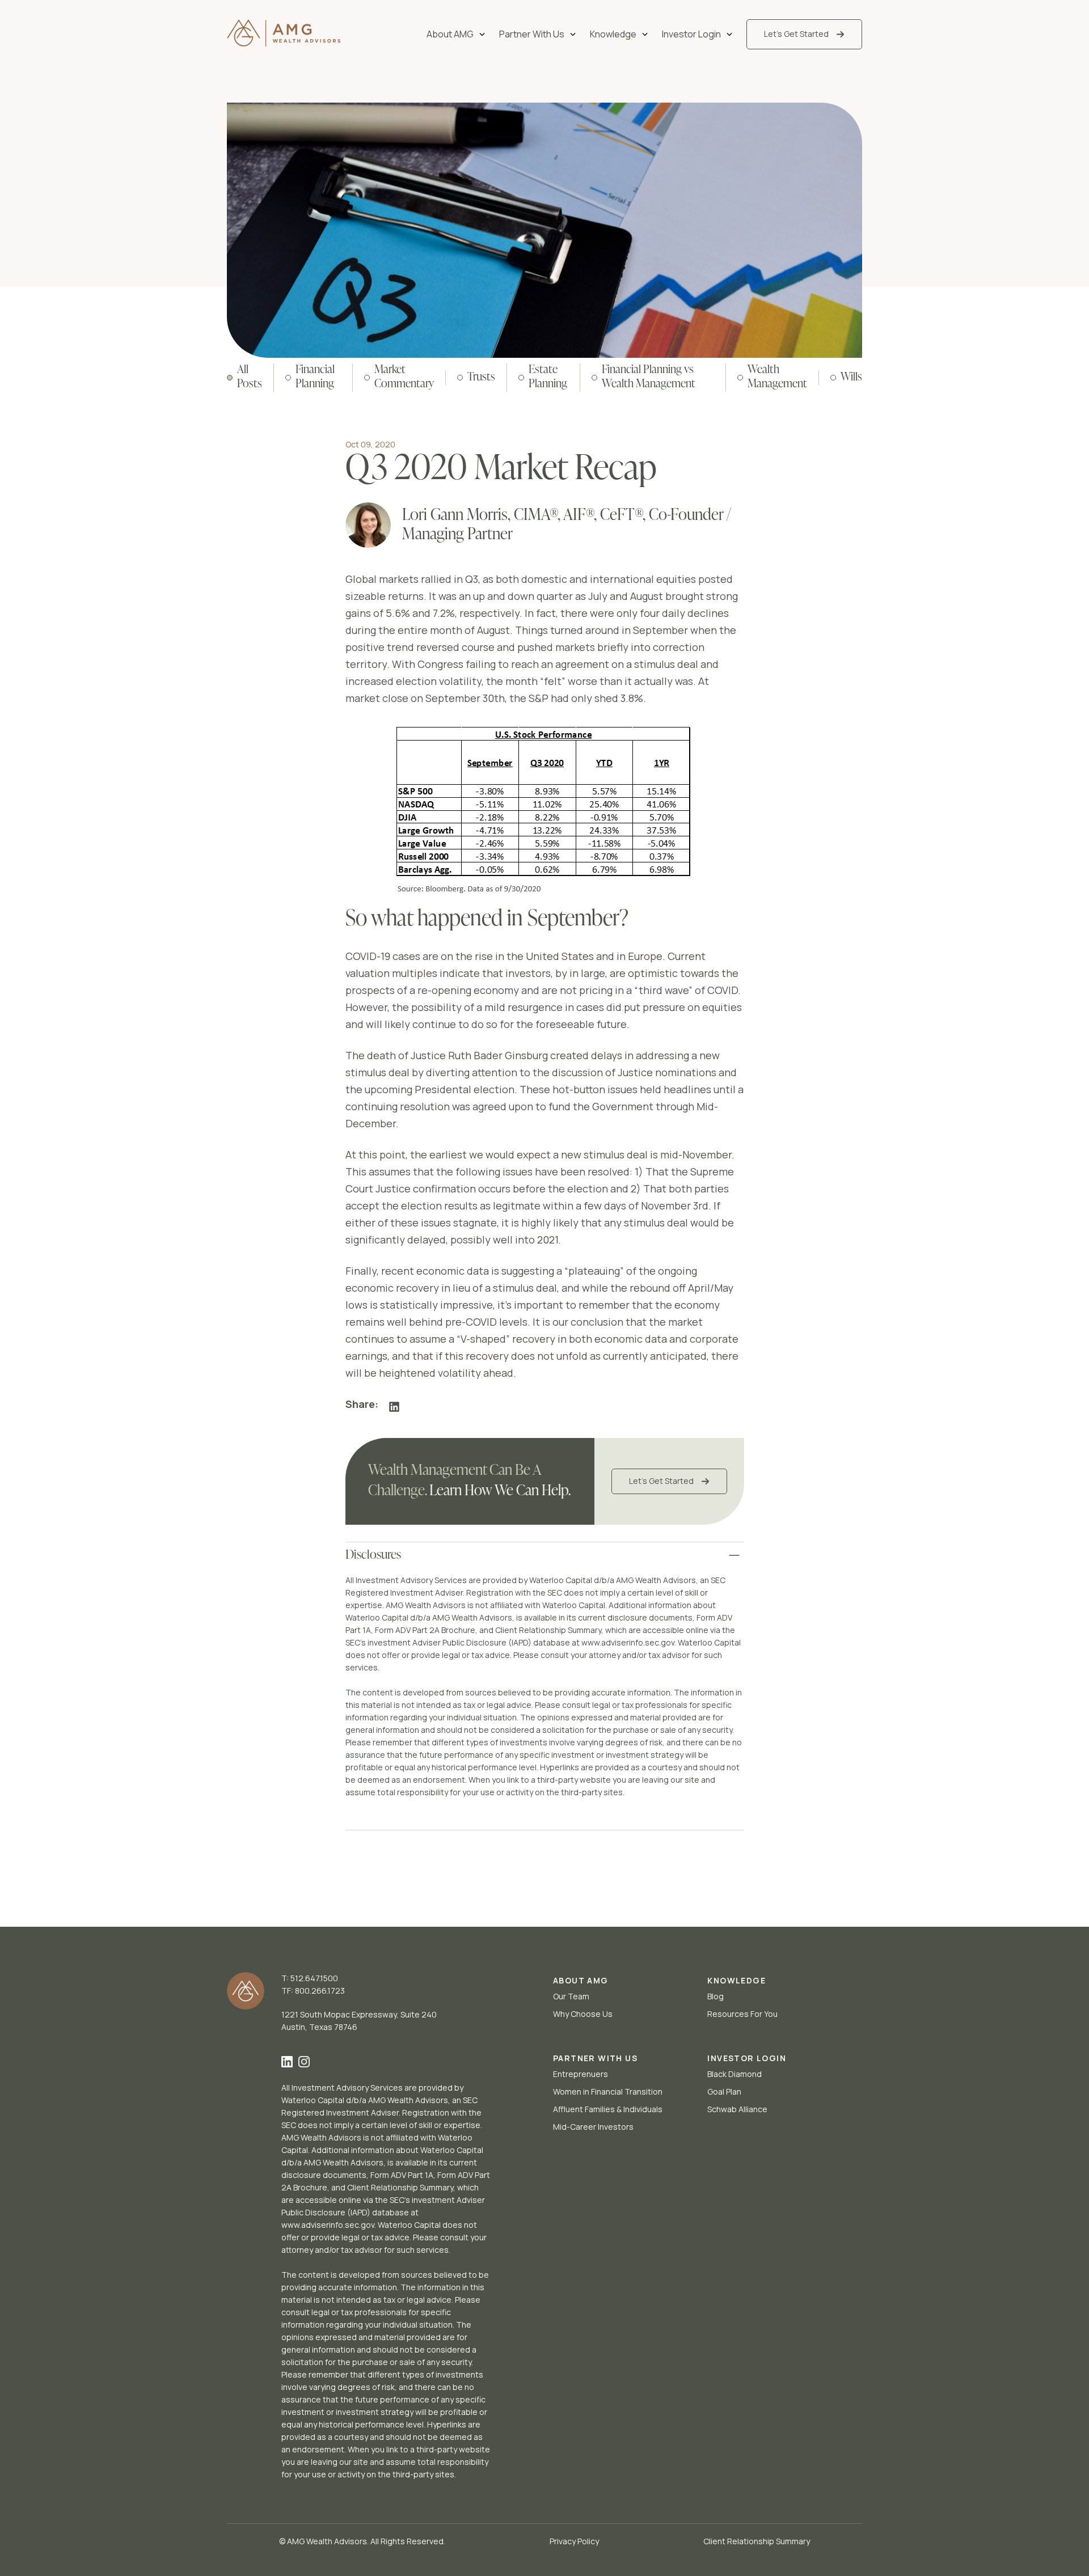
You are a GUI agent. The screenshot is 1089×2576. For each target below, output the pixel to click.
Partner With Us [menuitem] (532, 34)
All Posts (250, 377)
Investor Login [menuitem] (691, 34)
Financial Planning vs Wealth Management (649, 377)
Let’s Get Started (796, 34)
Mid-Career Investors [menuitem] (593, 2127)
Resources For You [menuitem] (742, 2014)
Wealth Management (777, 377)
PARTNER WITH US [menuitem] (595, 2058)
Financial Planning (315, 377)
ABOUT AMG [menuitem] (581, 1980)
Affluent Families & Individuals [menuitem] (608, 2109)
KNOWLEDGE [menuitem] (736, 1980)
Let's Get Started (661, 1481)
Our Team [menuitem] (571, 1996)
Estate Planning (548, 377)
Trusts (481, 378)
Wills (851, 378)
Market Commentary (404, 377)
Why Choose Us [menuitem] (583, 2014)
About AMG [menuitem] (450, 34)
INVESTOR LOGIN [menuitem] (747, 2058)
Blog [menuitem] (716, 1996)
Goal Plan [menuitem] (724, 2091)
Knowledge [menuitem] (613, 34)
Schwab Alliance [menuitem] (737, 2109)
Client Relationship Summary (757, 2541)
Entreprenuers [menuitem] (581, 2074)
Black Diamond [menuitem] (735, 2074)
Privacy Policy (574, 2541)
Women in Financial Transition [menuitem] (608, 2091)
